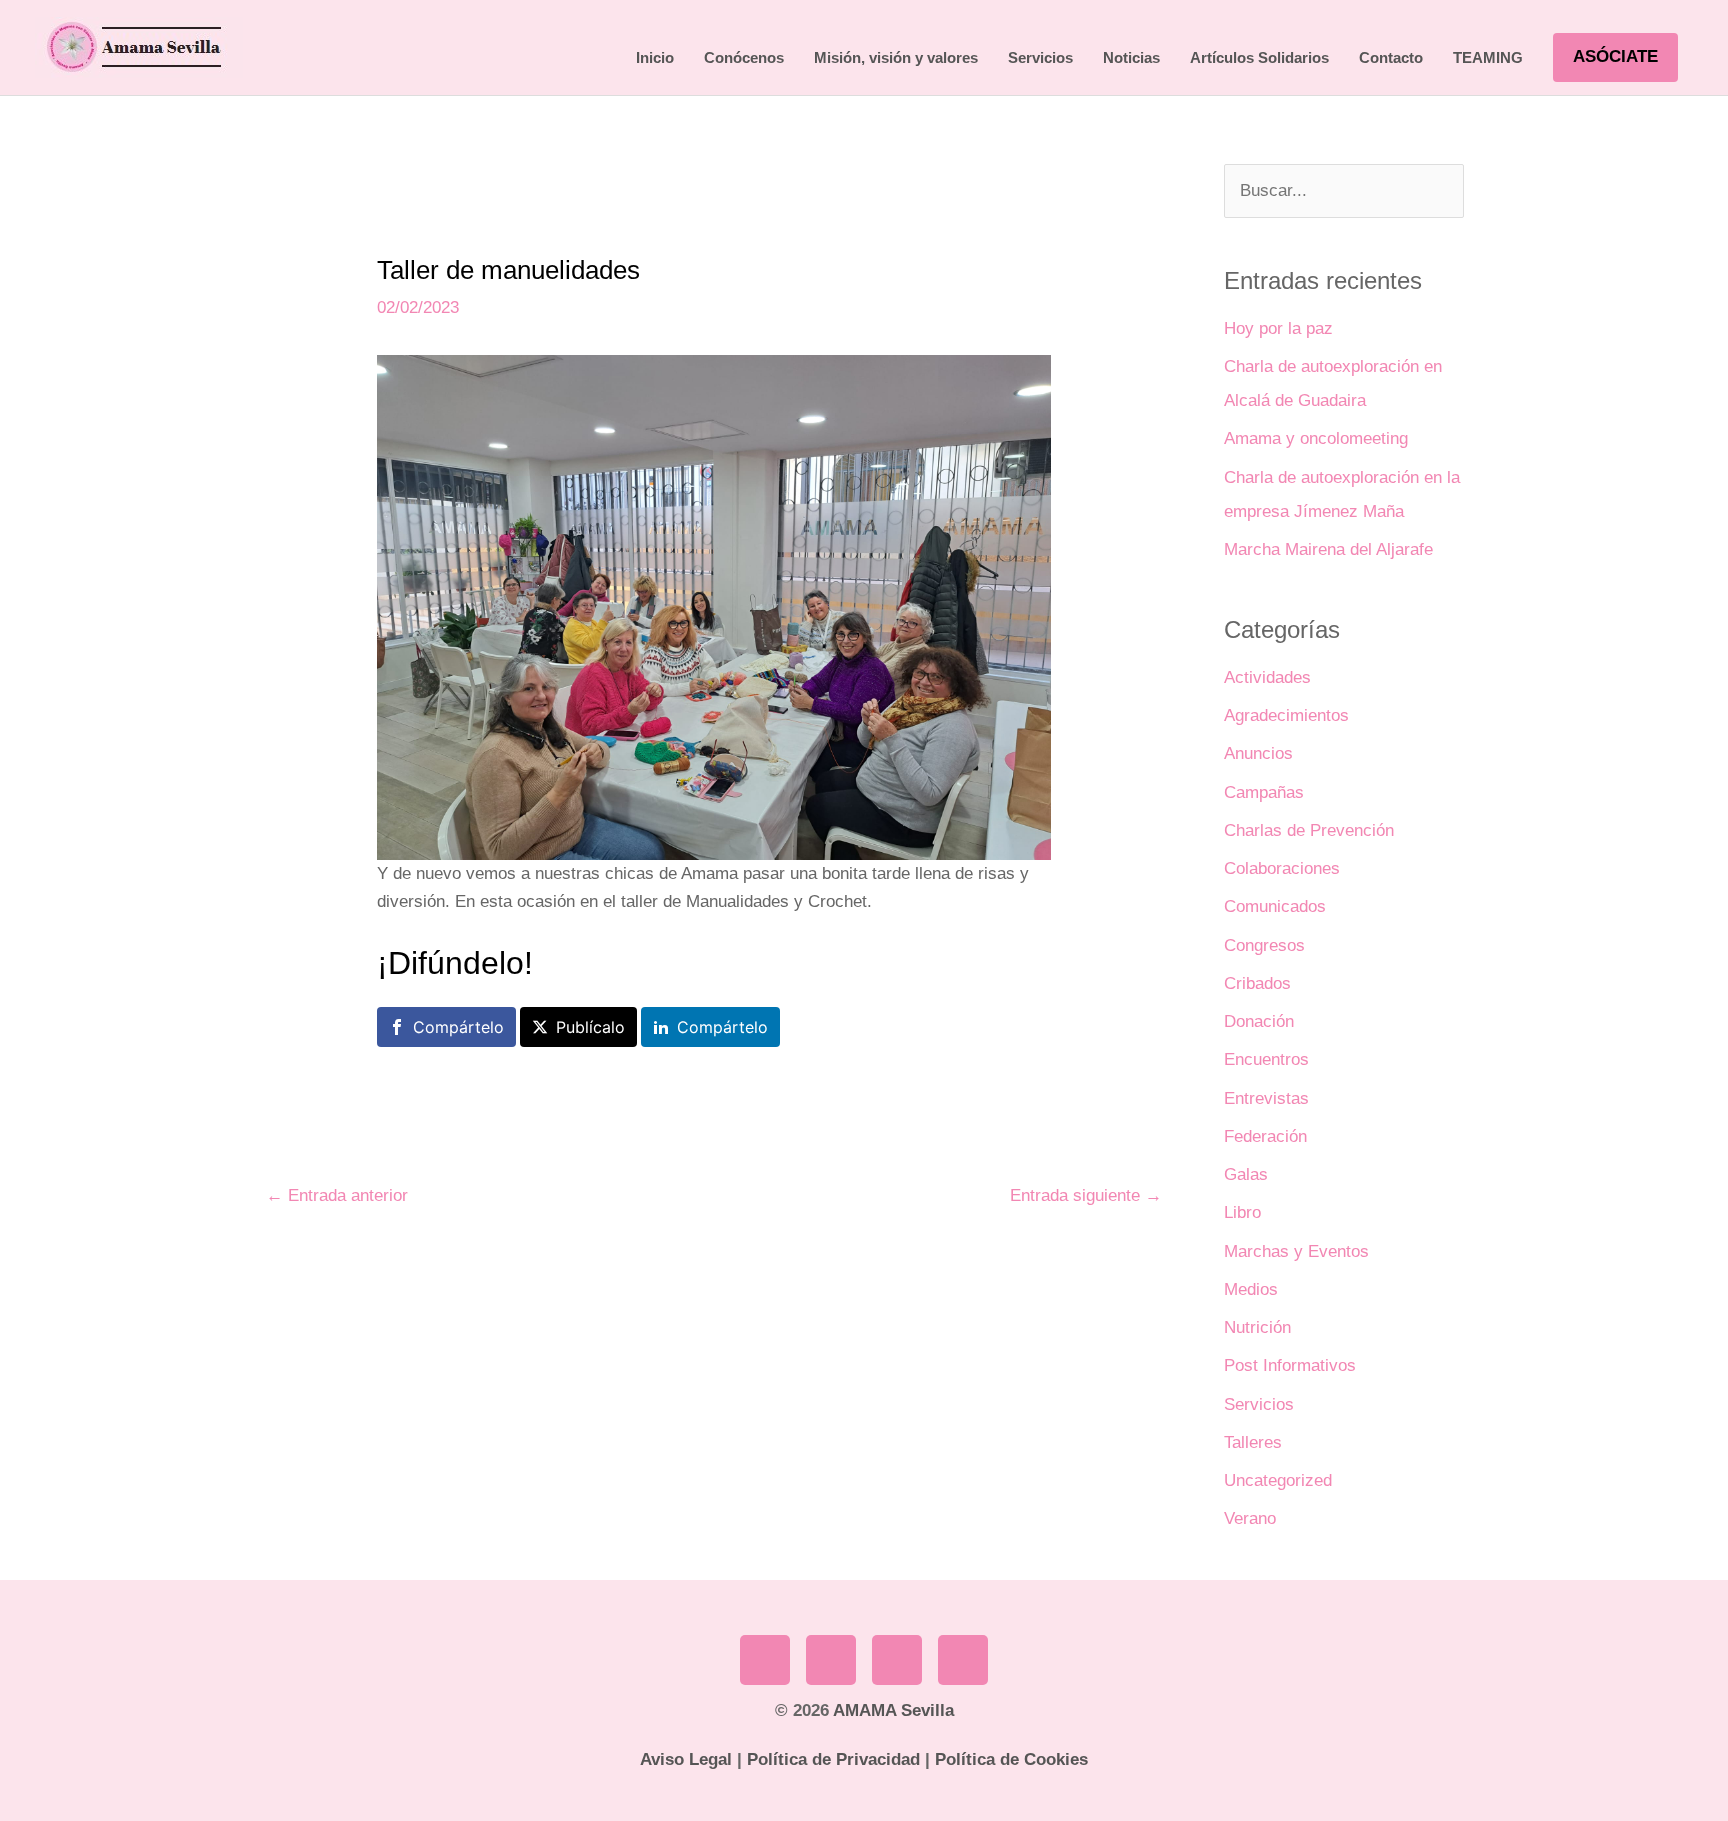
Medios (1251, 1289)
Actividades (1267, 677)
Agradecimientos (1286, 715)
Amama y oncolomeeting (1316, 438)
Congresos (1264, 945)
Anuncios (1258, 753)
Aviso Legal (686, 1759)
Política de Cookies (1011, 1759)
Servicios (1259, 1404)
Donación (1259, 1021)
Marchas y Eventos (1296, 1251)
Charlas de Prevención (1309, 830)
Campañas (1264, 792)
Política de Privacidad (833, 1759)
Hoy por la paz (1278, 328)
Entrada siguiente (1086, 1195)
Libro (1242, 1212)
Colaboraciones (1282, 868)
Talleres (1253, 1442)
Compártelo (458, 1027)
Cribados (1257, 983)
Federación (1265, 1136)
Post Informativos (1290, 1365)
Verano (1250, 1518)
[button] (1615, 57)
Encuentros (1266, 1059)
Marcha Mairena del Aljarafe (1328, 549)
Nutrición (1257, 1327)
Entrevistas (1266, 1098)
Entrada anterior (337, 1195)
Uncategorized (1278, 1480)
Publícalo (590, 1027)
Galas (1246, 1174)
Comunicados (1275, 906)
